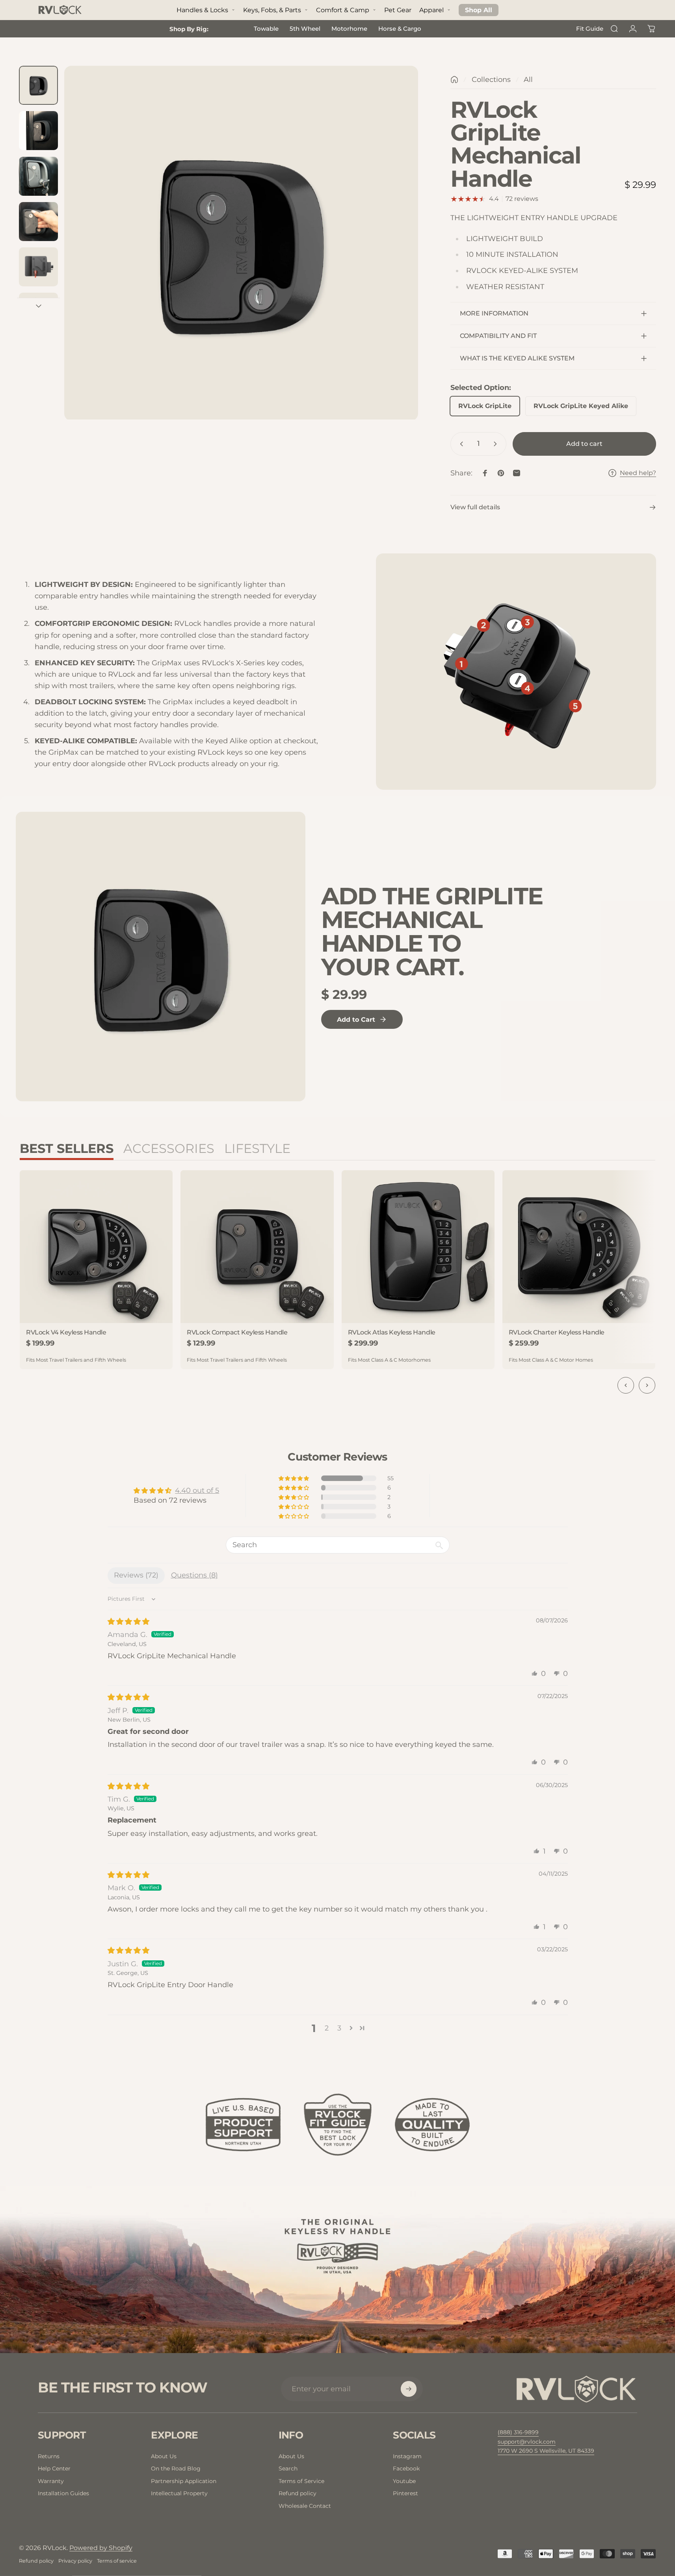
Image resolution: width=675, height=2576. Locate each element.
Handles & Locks (202, 10)
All (528, 80)
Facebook (406, 2468)
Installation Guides (63, 2493)
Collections (491, 80)
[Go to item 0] (38, 85)
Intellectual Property (179, 2493)
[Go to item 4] (38, 222)
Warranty (51, 2481)
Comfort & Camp (343, 10)
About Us (164, 2456)
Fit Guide (590, 29)
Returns (49, 2456)
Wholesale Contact (305, 2506)
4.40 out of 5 (197, 1490)
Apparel (431, 10)
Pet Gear (398, 10)
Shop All (479, 10)
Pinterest (405, 2493)
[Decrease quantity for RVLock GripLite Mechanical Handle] (460, 444)
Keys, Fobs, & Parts (272, 10)
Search (288, 2468)
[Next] (398, 260)
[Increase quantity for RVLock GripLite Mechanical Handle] (497, 444)
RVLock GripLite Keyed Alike (581, 406)
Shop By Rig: (189, 29)
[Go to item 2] (38, 131)
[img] (128, 1622)
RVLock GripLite (485, 406)
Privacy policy (75, 2561)
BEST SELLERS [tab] (67, 1148)
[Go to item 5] (38, 267)
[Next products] (647, 1385)
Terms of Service (301, 2481)
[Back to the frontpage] (454, 80)
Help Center (54, 2468)
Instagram (407, 2456)
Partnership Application (184, 2481)
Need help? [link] (638, 473)
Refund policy (298, 2493)
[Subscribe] (409, 2389)
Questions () (194, 1575)
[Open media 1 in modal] (241, 243)
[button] (294, 1478)
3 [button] (339, 2028)
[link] (546, 2451)
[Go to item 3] (38, 176)
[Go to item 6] (38, 312)
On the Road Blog (176, 2468)
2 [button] (327, 2028)
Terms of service (117, 2561)
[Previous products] (626, 1385)
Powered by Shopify (101, 2548)
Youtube (404, 2481)
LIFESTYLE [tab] (257, 1148)
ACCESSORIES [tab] (169, 1148)
